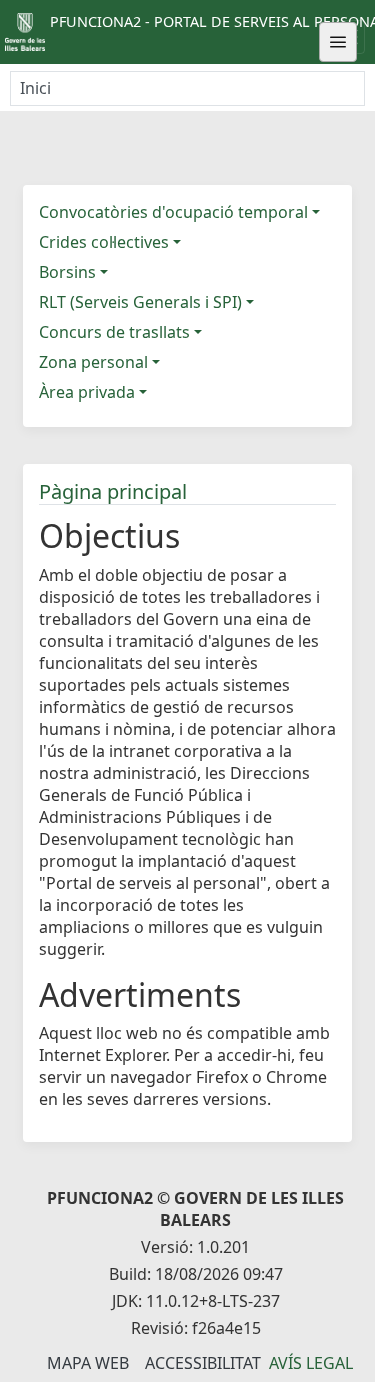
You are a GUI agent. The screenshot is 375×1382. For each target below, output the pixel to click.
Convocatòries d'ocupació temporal (173, 212)
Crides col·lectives (104, 242)
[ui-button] (338, 42)
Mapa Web (88, 1363)
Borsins (67, 272)
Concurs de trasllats (114, 332)
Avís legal (311, 1363)
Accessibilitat (203, 1363)
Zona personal (93, 362)
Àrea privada (87, 392)
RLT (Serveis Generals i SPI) (140, 302)
